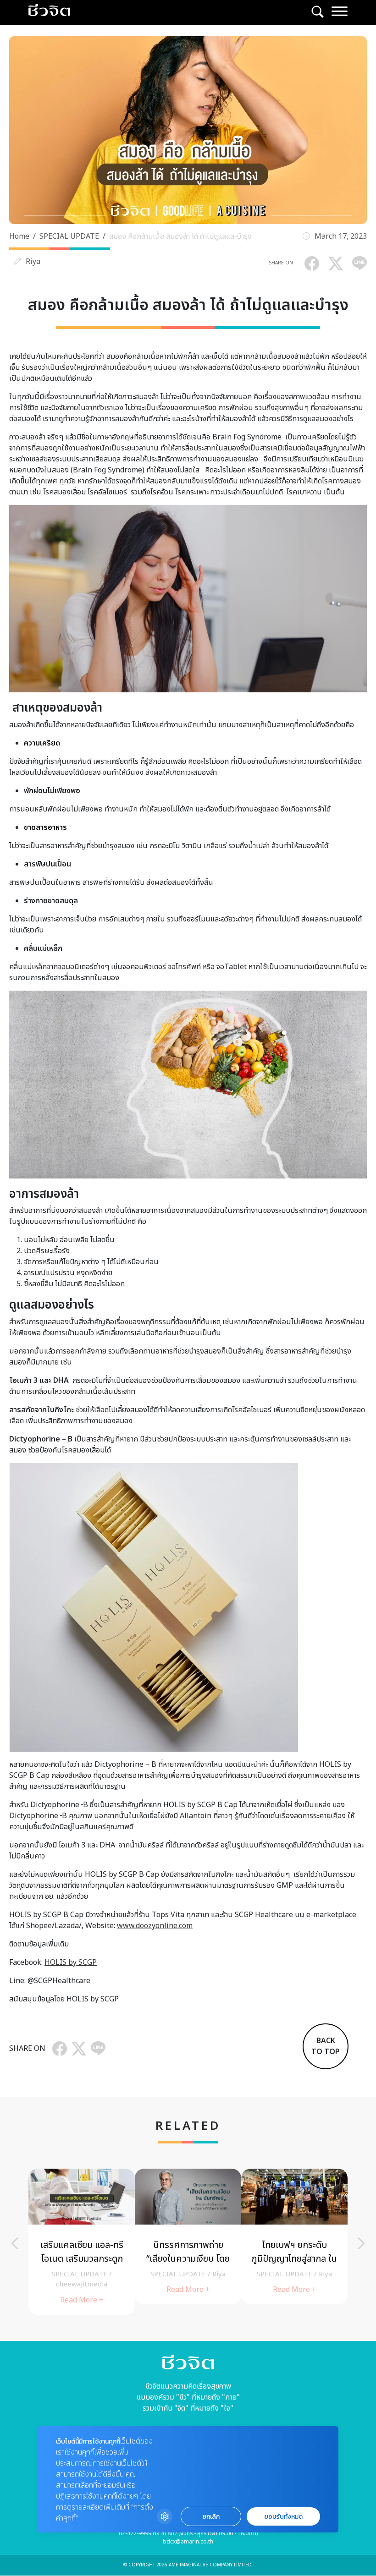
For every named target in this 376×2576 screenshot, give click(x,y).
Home (19, 236)
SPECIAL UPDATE (69, 236)
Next (361, 2243)
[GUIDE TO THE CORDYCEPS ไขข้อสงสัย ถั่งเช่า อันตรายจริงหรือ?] (294, 2236)
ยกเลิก (211, 2517)
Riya (33, 262)
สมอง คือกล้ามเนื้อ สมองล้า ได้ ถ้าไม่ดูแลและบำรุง (180, 236)
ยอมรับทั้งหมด (283, 2517)
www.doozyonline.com (155, 1926)
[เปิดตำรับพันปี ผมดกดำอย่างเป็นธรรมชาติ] (188, 2236)
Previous (15, 2243)
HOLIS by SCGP (71, 1962)
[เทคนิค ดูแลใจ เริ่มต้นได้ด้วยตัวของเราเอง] (82, 2236)
